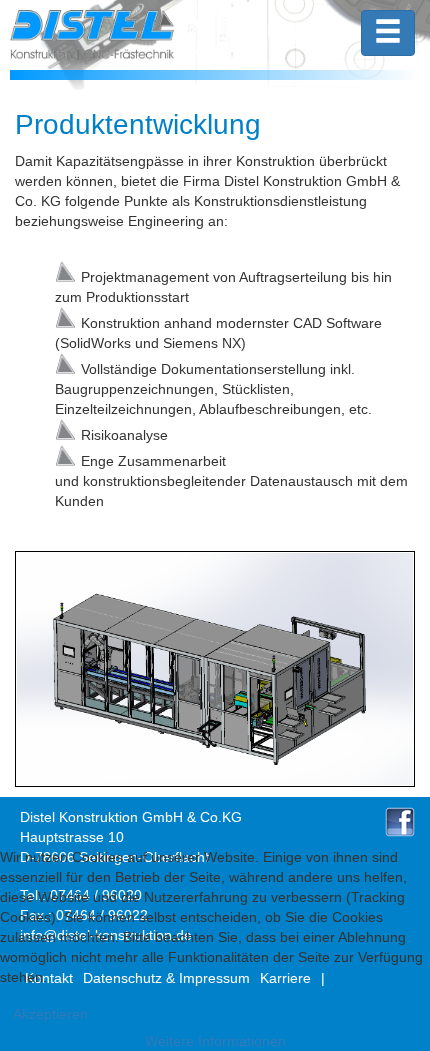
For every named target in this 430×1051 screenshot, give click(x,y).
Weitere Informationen (215, 1041)
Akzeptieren (50, 1014)
